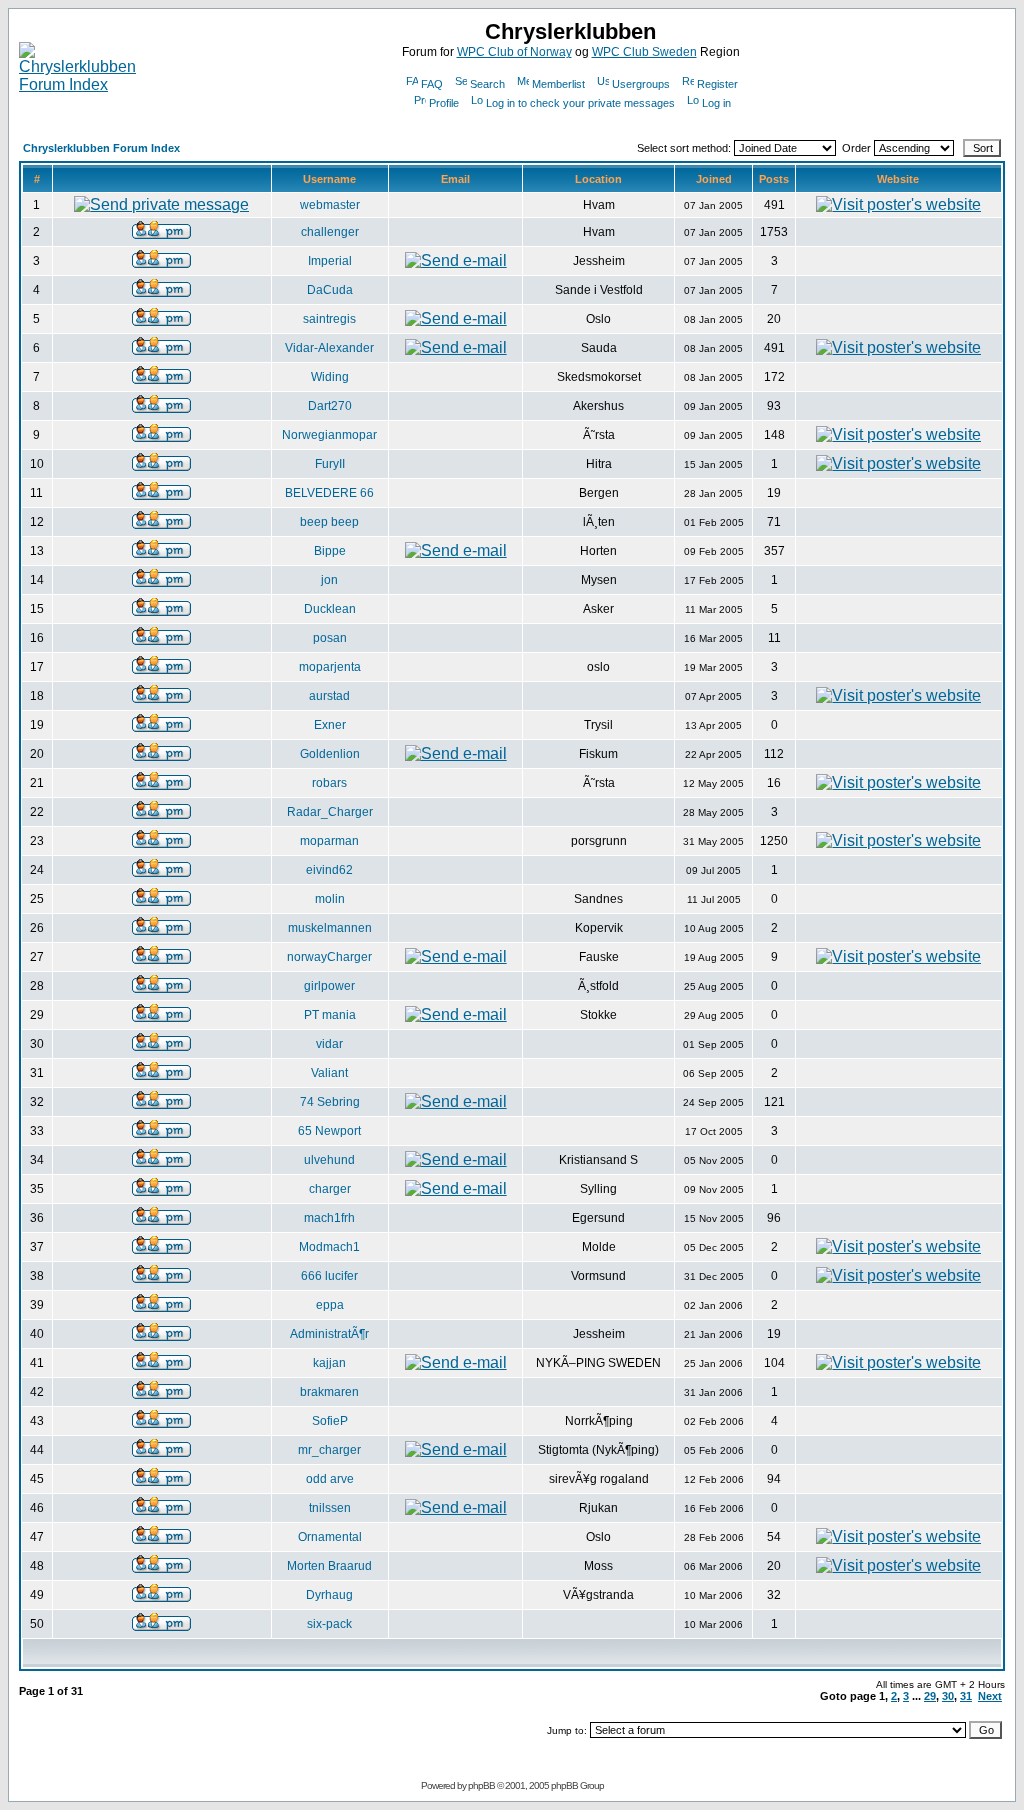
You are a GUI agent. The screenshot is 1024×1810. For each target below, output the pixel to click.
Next (990, 1696)
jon (329, 580)
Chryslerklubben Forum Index (101, 148)
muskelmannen (330, 928)
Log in (716, 103)
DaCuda (330, 290)
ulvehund (329, 1160)
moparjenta (330, 667)
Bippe (330, 551)
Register (717, 84)
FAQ (432, 84)
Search (487, 84)
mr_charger (329, 1450)
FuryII (330, 464)
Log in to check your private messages (580, 103)
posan (330, 638)
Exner (330, 725)
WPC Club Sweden (644, 52)
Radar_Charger (330, 812)
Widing (330, 377)
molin (330, 899)
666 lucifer (329, 1276)
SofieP (330, 1421)
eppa (330, 1305)
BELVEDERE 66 (329, 493)
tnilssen (330, 1508)
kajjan (329, 1363)
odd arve (330, 1479)
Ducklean (330, 609)
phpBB (481, 1785)
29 (930, 1696)
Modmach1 (329, 1247)
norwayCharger (329, 957)
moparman (329, 841)
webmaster (330, 205)
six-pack (329, 1624)
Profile (444, 103)
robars (329, 783)
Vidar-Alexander (329, 348)
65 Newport (329, 1131)
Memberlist (558, 84)
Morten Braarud (329, 1566)
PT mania (330, 1015)
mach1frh (329, 1218)
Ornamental (330, 1537)
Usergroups (641, 84)
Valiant (329, 1073)
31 (966, 1696)
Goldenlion (330, 754)
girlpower (329, 986)
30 (948, 1696)
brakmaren (329, 1392)
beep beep (329, 522)
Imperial (330, 261)
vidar (329, 1044)
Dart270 (330, 406)
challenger (330, 232)
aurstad (329, 696)
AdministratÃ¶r (329, 1334)
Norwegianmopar (329, 435)
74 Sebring (330, 1102)
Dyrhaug (329, 1595)
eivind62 (329, 870)
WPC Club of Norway (514, 52)
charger (330, 1189)
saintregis (329, 319)
